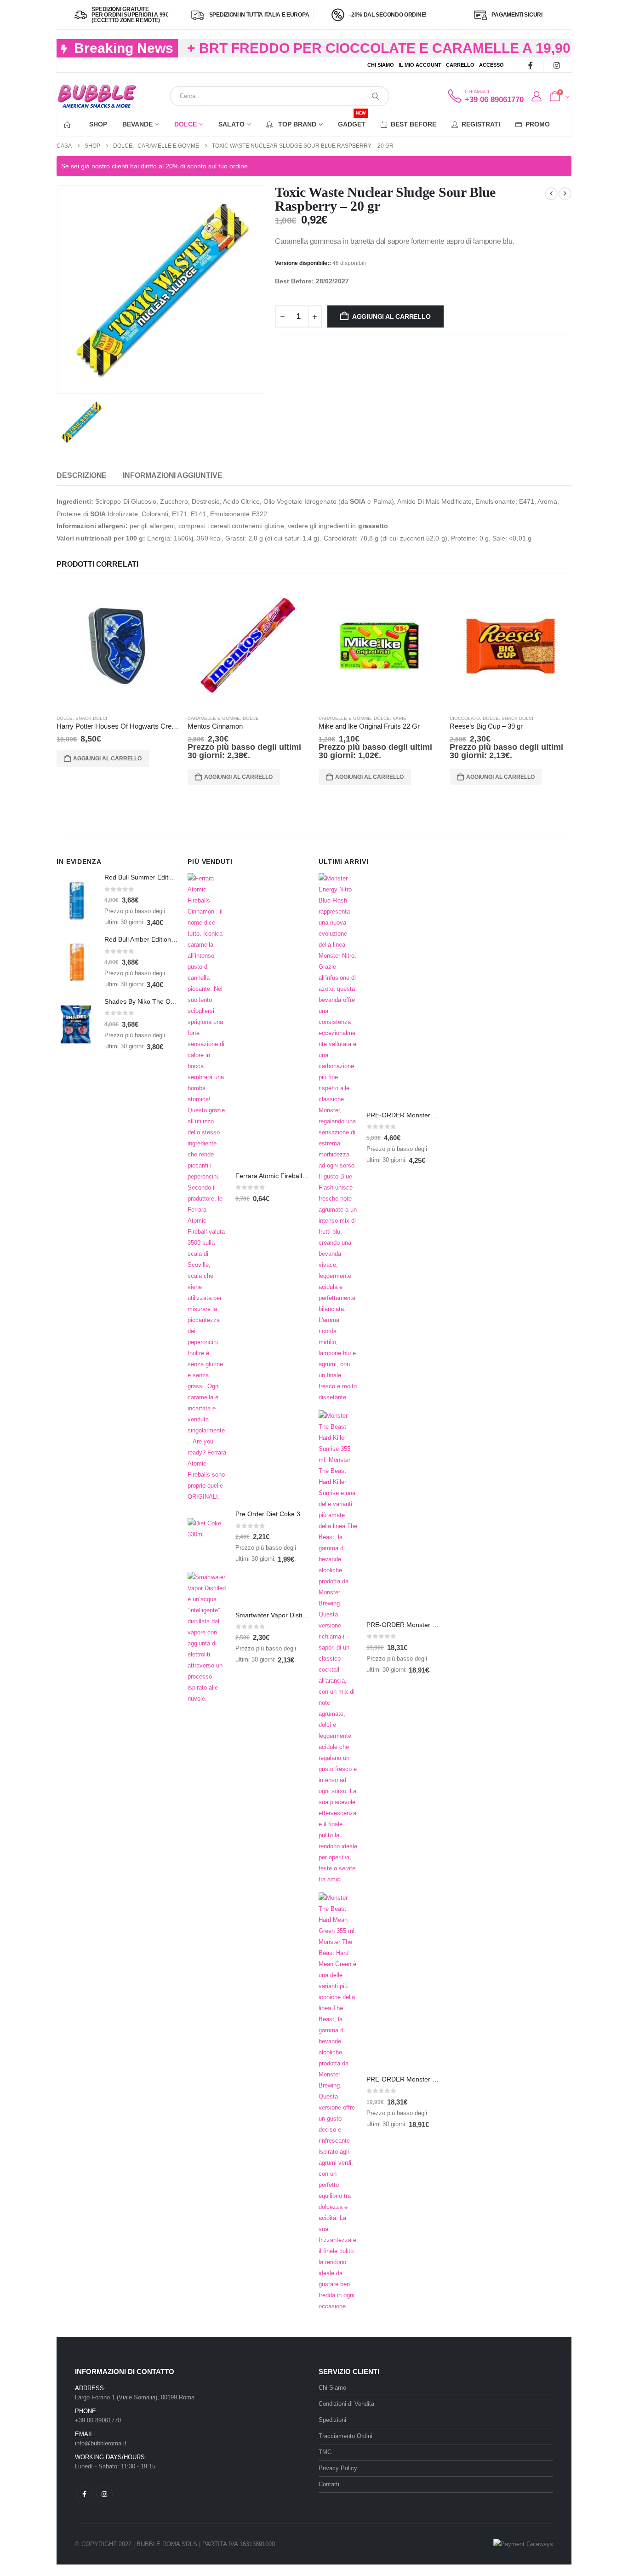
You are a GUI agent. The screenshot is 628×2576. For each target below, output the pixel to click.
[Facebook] (530, 65)
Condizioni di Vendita (346, 2404)
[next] (565, 194)
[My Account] (536, 97)
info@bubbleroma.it (101, 2443)
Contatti (329, 2484)
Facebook (84, 2494)
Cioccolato (465, 718)
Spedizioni (332, 2420)
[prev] (551, 194)
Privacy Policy (338, 2468)
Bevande (137, 124)
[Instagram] (557, 65)
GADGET (352, 120)
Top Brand (296, 124)
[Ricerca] (376, 96)
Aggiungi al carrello (391, 316)
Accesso (491, 65)
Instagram (104, 2494)
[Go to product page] (117, 646)
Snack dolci (91, 718)
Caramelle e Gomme (214, 718)
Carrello (460, 65)
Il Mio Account (420, 65)
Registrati (481, 124)
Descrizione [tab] (82, 475)
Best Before (414, 124)
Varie (400, 718)
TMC (325, 2452)
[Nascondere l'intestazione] (97, 96)
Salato (231, 124)
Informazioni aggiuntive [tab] (172, 475)
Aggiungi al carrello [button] (107, 759)
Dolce (186, 124)
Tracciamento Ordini (345, 2436)
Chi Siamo (381, 65)
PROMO (538, 124)
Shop (98, 124)
